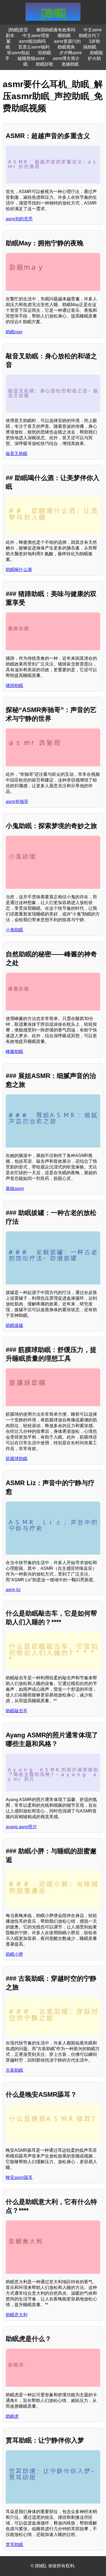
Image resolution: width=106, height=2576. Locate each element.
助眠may (14, 332)
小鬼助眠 (14, 930)
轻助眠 (45, 53)
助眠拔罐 (14, 1325)
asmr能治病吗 (32, 41)
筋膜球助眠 (17, 1459)
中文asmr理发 (36, 36)
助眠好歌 (45, 64)
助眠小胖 (14, 1954)
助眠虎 (12, 2416)
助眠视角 (66, 47)
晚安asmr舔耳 (19, 2177)
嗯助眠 (64, 36)
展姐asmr (15, 1188)
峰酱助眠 (14, 1052)
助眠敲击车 (17, 1711)
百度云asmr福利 (34, 47)
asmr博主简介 (66, 58)
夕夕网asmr (71, 53)
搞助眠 (90, 47)
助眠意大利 (17, 2315)
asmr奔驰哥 (17, 802)
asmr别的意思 (19, 219)
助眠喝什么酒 (19, 570)
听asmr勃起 (19, 53)
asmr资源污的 (67, 41)
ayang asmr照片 (21, 1827)
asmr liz (13, 1590)
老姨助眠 (70, 64)
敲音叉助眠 (17, 454)
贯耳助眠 (14, 2545)
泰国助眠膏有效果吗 (56, 30)
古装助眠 (14, 2070)
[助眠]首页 (18, 30)
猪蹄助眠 (14, 686)
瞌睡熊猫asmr (31, 58)
